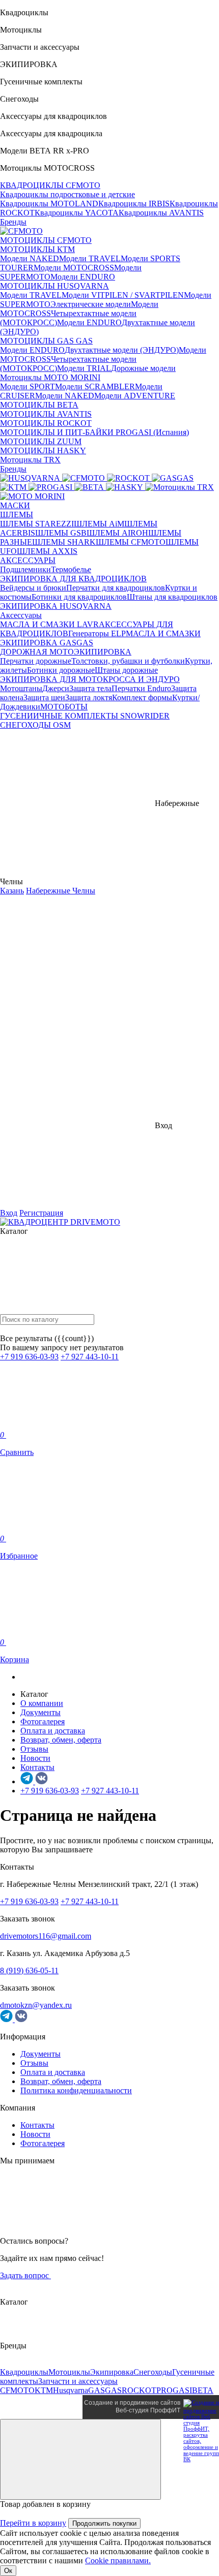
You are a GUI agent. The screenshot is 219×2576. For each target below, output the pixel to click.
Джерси (56, 688)
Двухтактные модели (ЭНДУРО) (122, 350)
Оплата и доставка (53, 1731)
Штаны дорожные (126, 670)
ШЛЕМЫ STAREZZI (37, 524)
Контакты (37, 1767)
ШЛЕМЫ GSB (61, 533)
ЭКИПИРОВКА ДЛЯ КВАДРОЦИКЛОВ (73, 579)
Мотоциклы (69, 2372)
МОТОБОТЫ (64, 707)
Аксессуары (21, 615)
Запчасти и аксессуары (78, 2381)
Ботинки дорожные (61, 670)
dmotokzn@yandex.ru (36, 2005)
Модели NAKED (30, 258)
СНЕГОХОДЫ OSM (35, 725)
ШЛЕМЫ (17, 515)
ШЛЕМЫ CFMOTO (131, 542)
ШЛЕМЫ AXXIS (47, 551)
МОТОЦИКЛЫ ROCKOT (46, 423)
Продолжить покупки (104, 2523)
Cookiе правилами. (118, 2561)
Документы (40, 1712)
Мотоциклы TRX (30, 460)
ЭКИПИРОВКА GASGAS (47, 643)
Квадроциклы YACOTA (77, 213)
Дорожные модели (143, 368)
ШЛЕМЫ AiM (99, 524)
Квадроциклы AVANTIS (161, 213)
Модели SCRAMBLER (95, 386)
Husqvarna (71, 2390)
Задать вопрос (25, 2275)
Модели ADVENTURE (135, 396)
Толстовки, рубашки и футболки (128, 661)
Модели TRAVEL (90, 258)
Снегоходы (153, 2372)
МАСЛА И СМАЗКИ (163, 633)
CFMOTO (17, 2390)
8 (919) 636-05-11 (29, 1970)
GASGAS (105, 2390)
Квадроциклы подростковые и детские (67, 194)
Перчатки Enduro (141, 688)
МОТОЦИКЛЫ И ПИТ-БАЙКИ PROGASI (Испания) (94, 432)
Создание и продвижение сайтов (132, 2403)
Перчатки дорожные (36, 661)
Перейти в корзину (33, 2523)
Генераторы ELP (97, 633)
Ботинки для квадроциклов (79, 597)
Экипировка (112, 2372)
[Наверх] (80, 2459)
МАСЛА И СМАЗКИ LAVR (49, 624)
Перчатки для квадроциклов (116, 588)
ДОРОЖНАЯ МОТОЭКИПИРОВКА (66, 652)
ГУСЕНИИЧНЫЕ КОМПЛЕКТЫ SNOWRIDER (85, 716)
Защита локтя (89, 697)
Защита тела (90, 688)
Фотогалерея (43, 1721)
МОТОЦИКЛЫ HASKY (43, 451)
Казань (12, 891)
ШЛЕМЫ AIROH (117, 533)
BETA (203, 2390)
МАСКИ (15, 505)
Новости (35, 1758)
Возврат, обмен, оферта (61, 1740)
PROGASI (174, 2390)
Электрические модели (91, 304)
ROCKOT (139, 2390)
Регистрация (41, 1213)
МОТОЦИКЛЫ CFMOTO (46, 240)
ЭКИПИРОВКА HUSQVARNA (56, 606)
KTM (44, 2390)
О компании (42, 1703)
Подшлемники (25, 569)
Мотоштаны (21, 688)
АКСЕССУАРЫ (28, 560)
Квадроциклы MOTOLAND (49, 204)
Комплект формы (142, 697)
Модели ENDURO (83, 277)
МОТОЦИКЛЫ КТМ (37, 249)
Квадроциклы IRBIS (134, 204)
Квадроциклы (24, 2372)
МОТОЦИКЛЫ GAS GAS (46, 341)
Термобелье (71, 569)
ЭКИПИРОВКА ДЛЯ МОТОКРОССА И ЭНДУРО (90, 679)
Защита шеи (44, 697)
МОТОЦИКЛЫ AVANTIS (46, 414)
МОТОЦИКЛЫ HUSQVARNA (54, 286)
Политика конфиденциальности (76, 2090)
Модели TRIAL (84, 368)
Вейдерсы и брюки (33, 588)
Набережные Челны (61, 891)
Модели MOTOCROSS (74, 268)
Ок (8, 2571)
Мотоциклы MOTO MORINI (50, 377)
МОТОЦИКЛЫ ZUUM (41, 441)
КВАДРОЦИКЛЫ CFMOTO (50, 185)
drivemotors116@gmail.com (46, 1936)
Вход (9, 1213)
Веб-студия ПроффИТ (148, 2410)
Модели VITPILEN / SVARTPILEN (123, 295)
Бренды (13, 222)
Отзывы (34, 1749)
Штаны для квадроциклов (172, 597)
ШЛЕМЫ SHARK (64, 542)
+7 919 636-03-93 (29, 1357)
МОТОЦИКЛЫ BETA (39, 405)
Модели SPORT (28, 386)
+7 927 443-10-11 (90, 1357)
